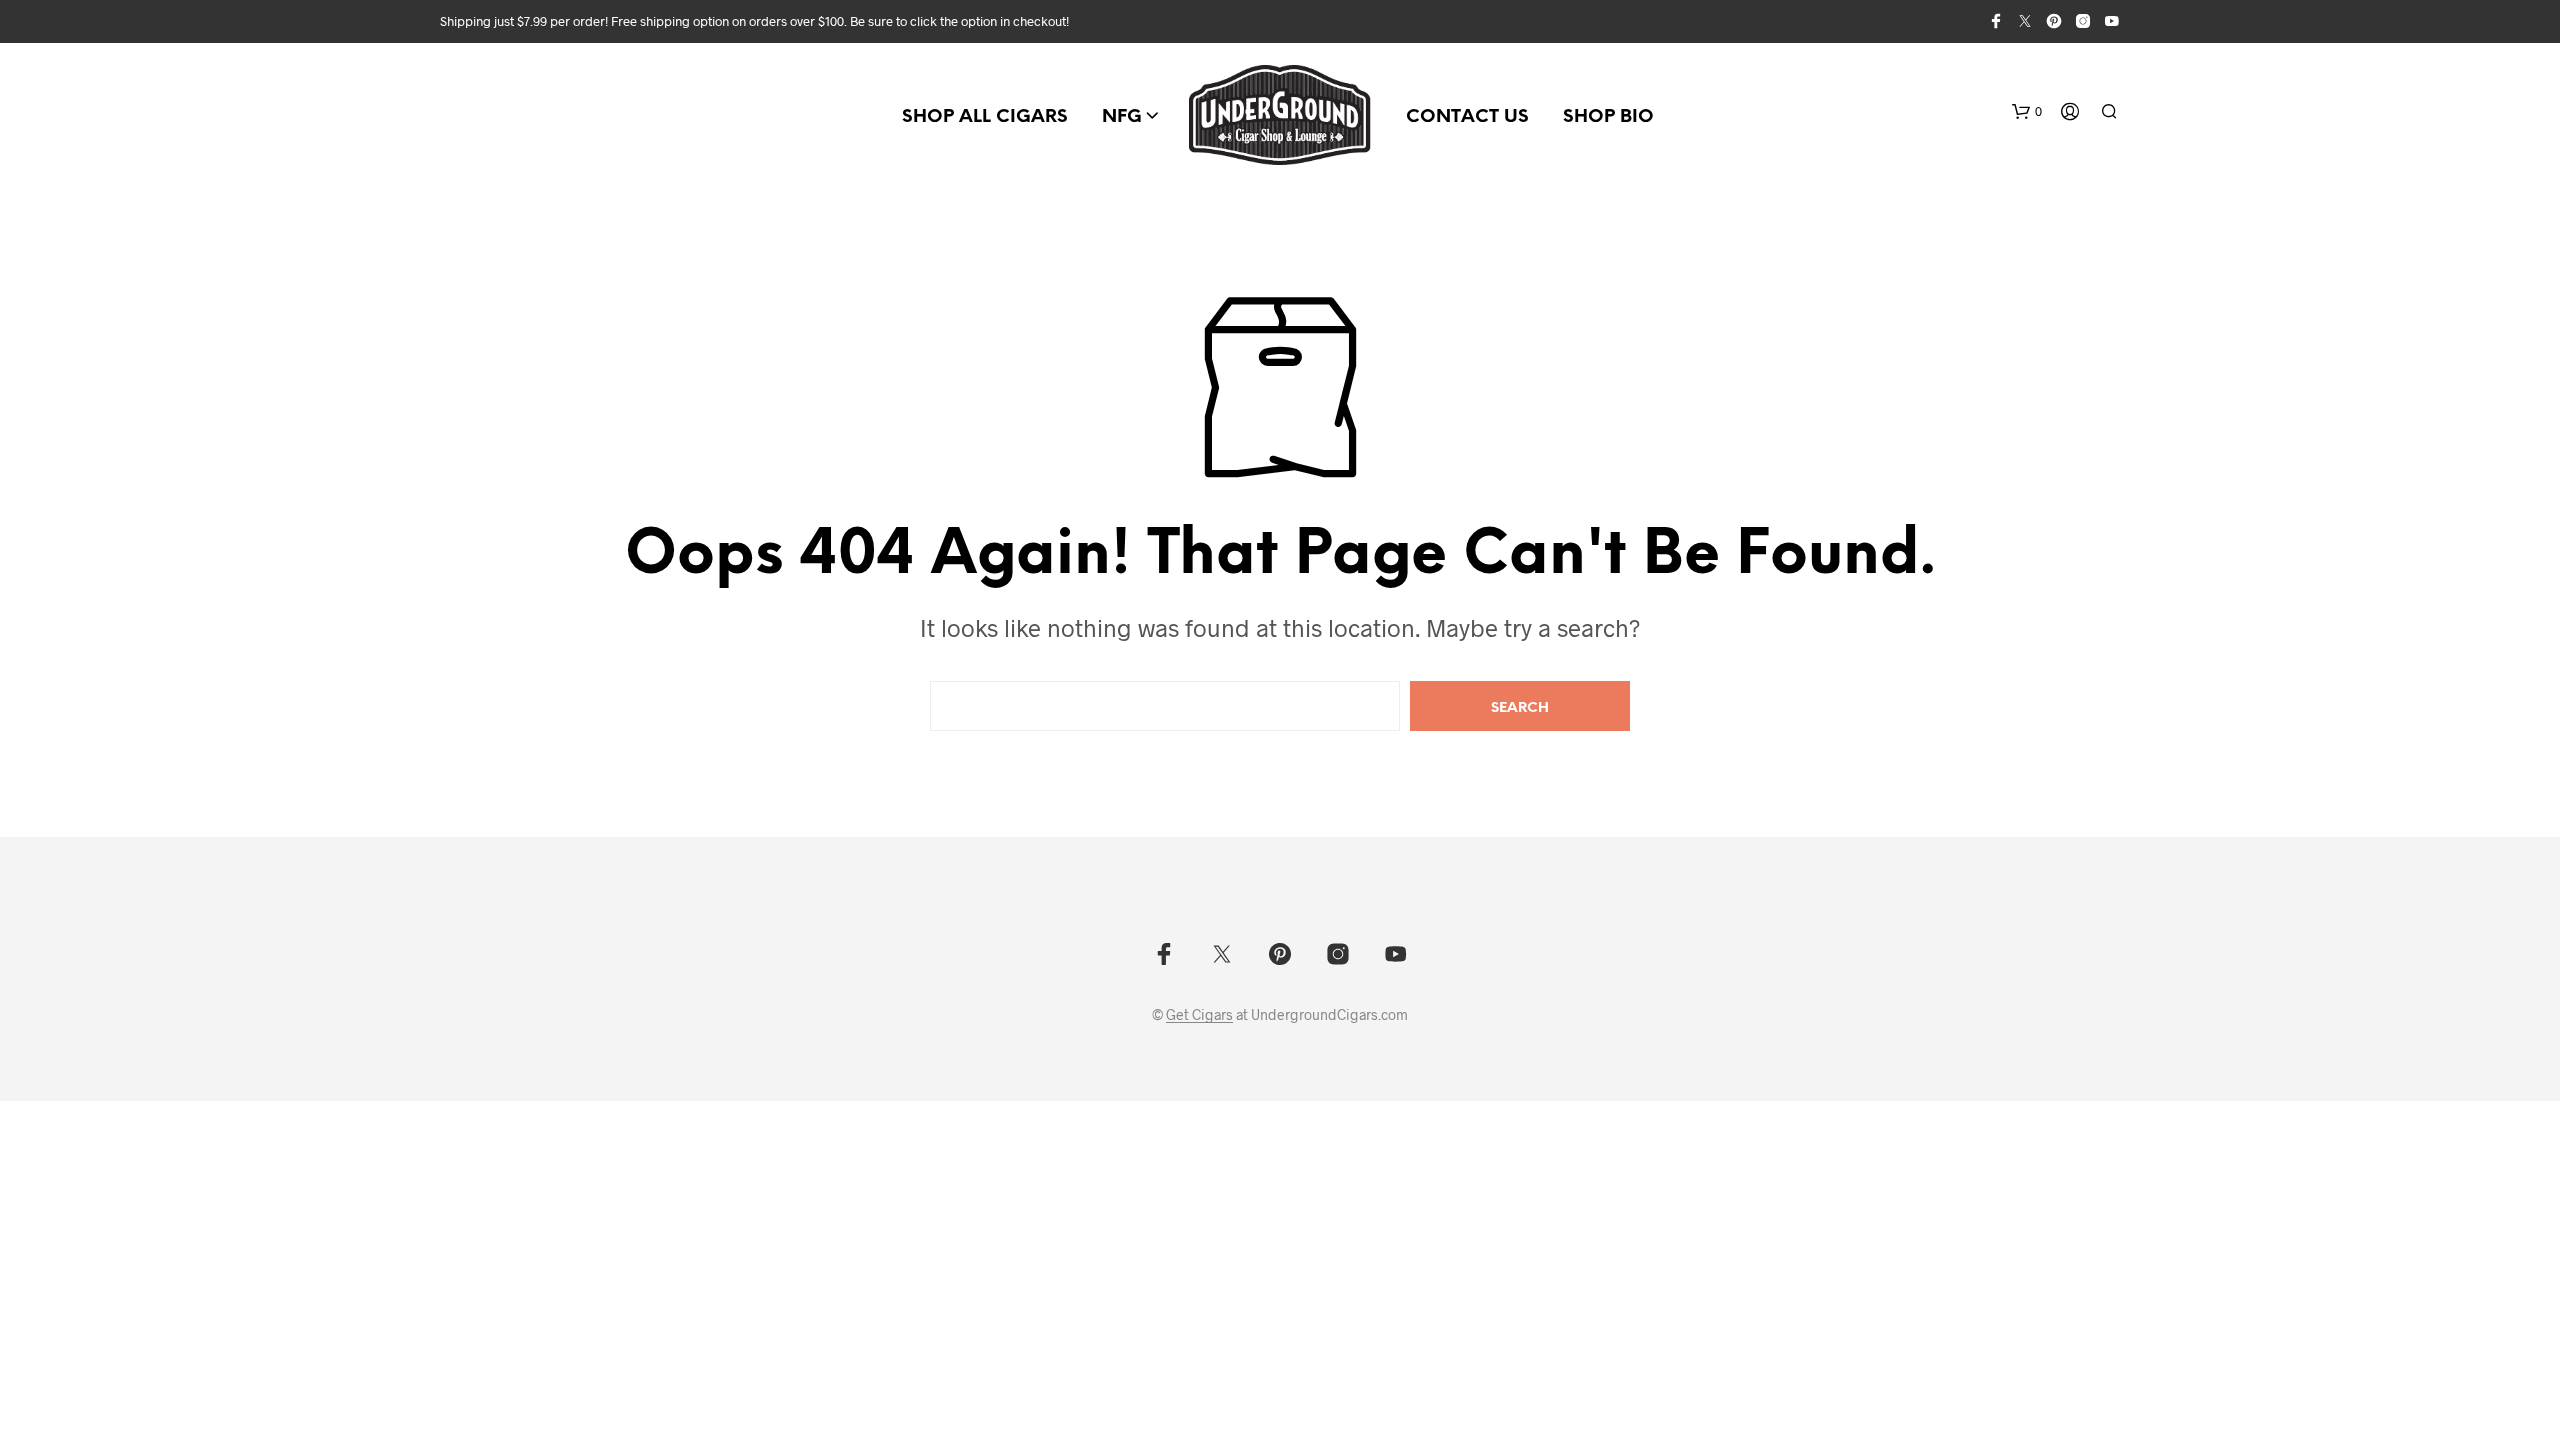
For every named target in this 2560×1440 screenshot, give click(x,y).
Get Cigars (1199, 1015)
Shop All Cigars (985, 117)
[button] (2027, 112)
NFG (1122, 117)
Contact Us (1467, 117)
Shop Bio (1608, 117)
